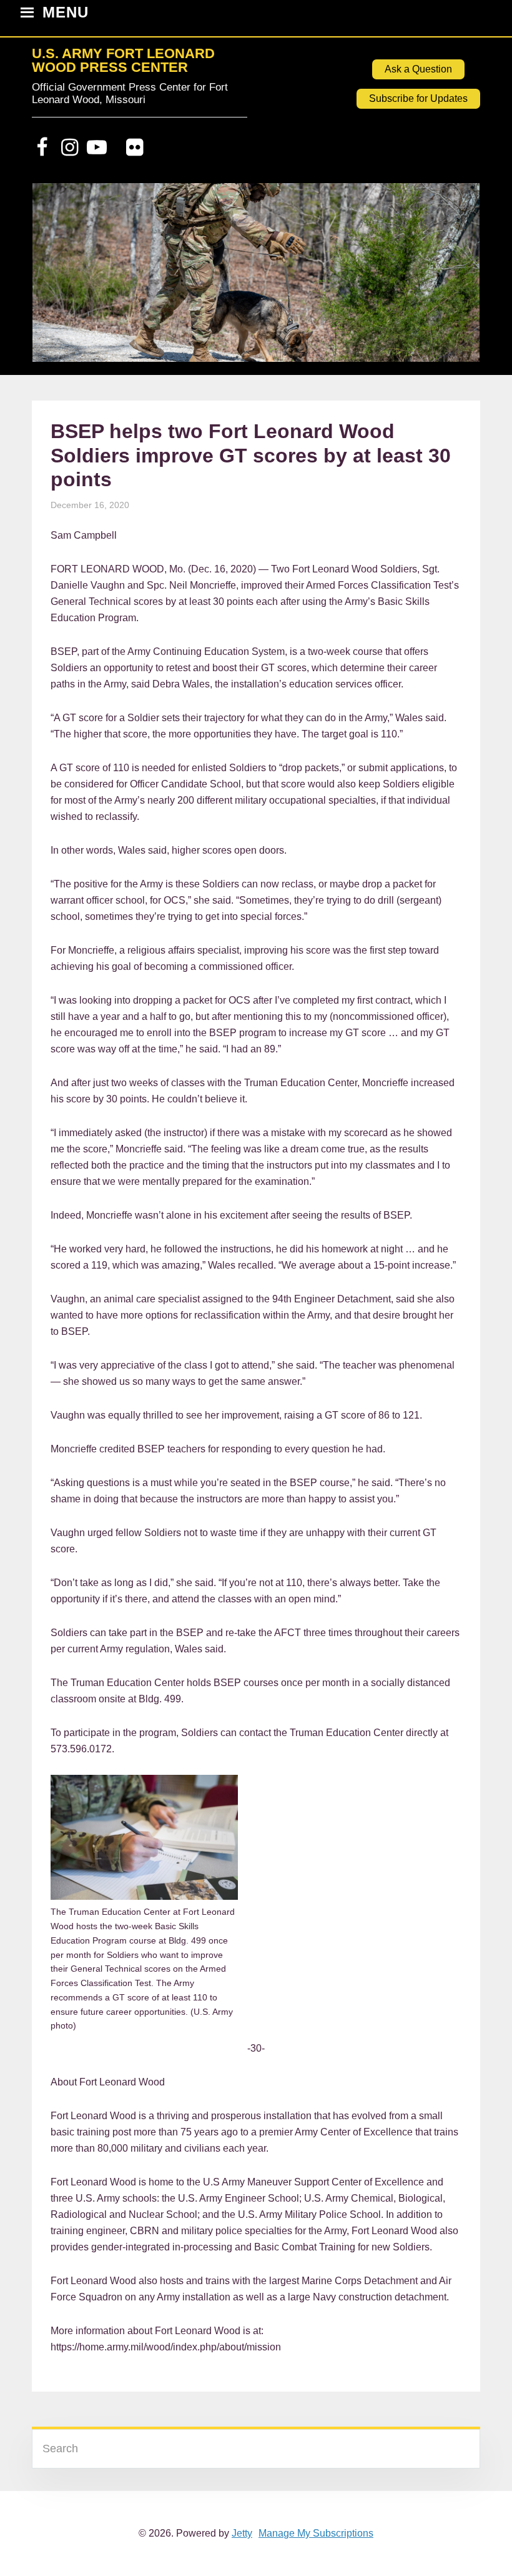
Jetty (242, 2533)
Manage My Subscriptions (316, 2533)
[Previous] (58, 279)
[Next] (454, 279)
